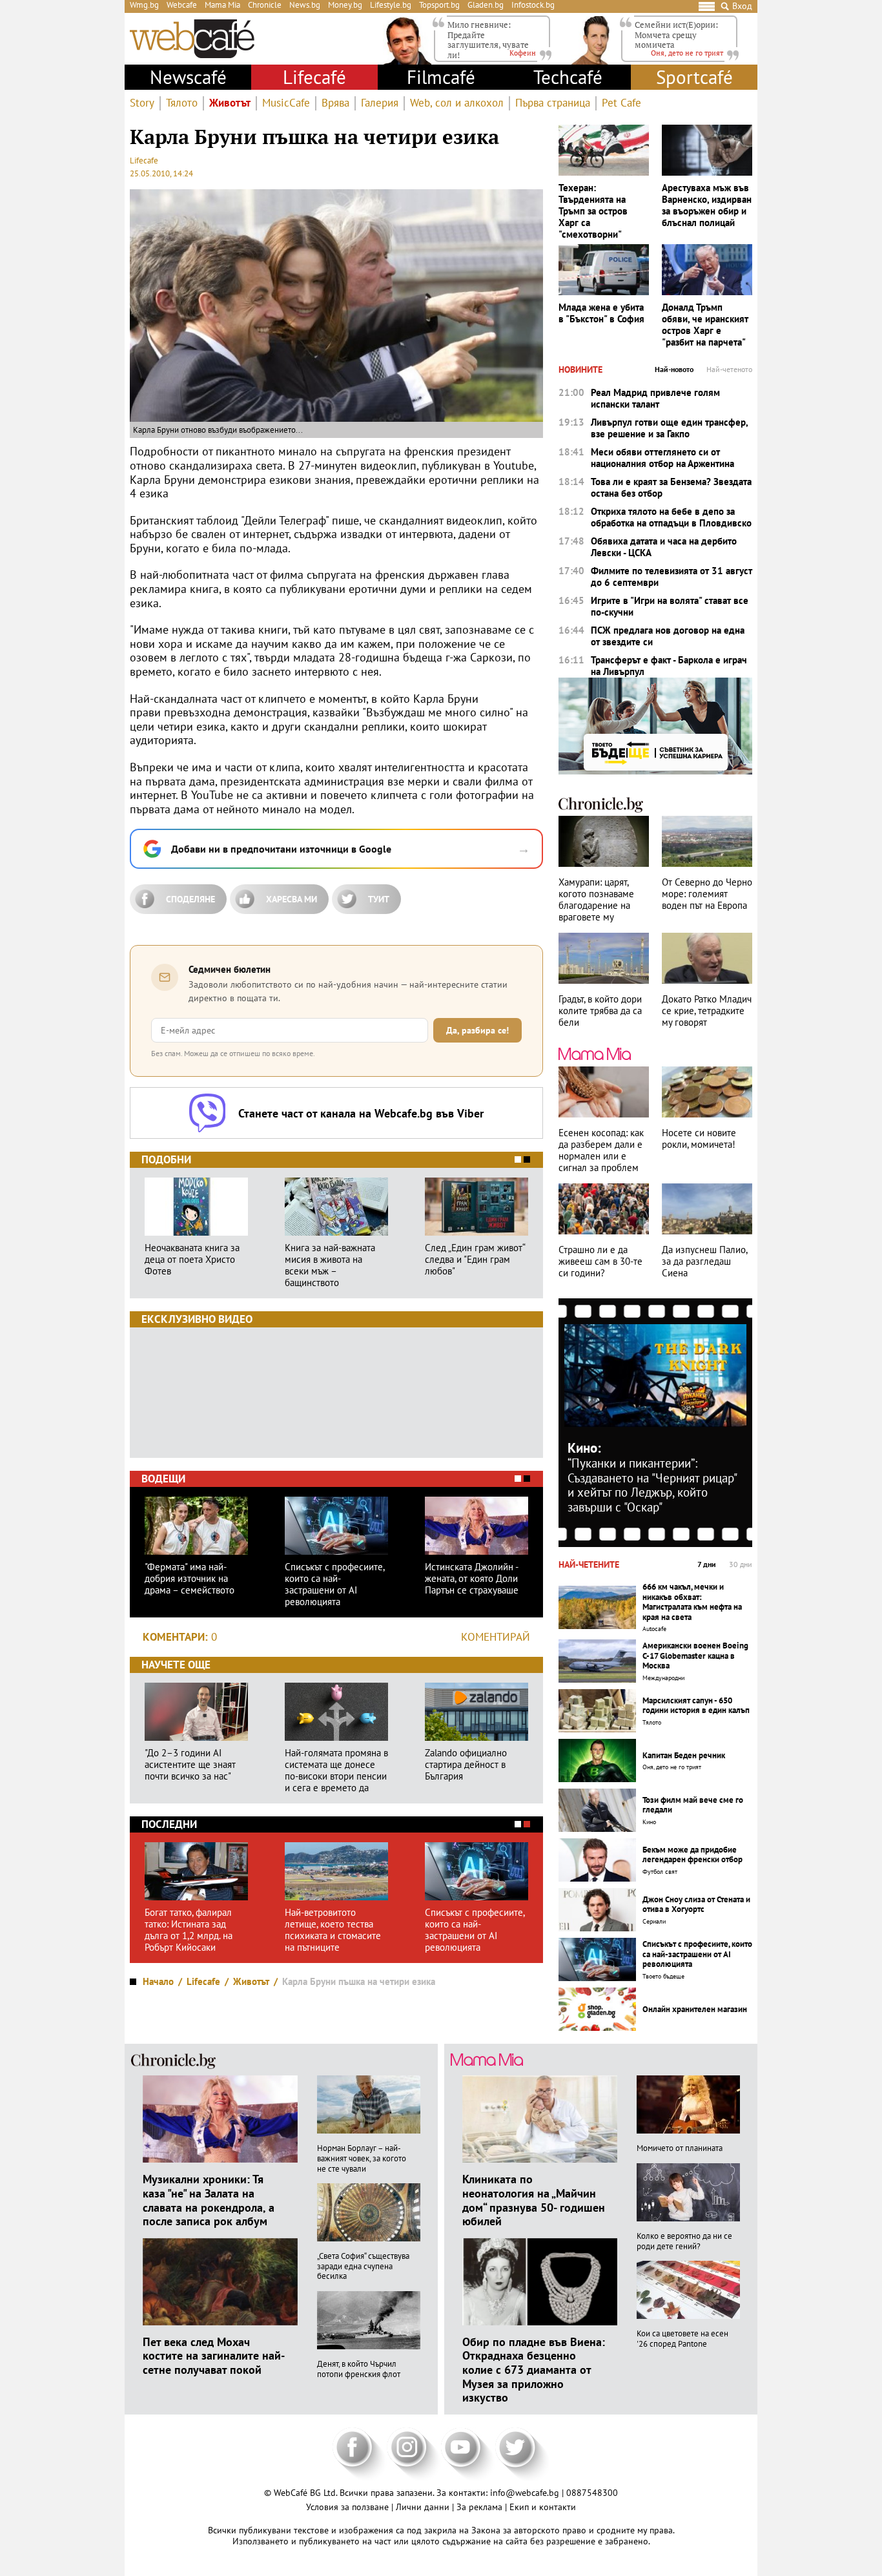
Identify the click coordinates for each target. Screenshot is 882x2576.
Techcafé (568, 77)
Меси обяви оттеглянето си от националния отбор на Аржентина (662, 458)
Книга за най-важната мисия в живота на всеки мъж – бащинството (330, 1265)
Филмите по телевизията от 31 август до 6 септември (672, 577)
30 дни (741, 1564)
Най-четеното (729, 369)
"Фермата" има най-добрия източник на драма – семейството (190, 1579)
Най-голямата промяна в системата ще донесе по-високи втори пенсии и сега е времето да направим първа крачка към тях (336, 1771)
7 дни (707, 1564)
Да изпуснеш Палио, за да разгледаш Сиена (704, 1262)
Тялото (182, 103)
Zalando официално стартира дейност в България (466, 1765)
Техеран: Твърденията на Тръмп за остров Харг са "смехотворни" (593, 211)
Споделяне (190, 899)
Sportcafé (694, 77)
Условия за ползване (349, 2507)
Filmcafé (441, 77)
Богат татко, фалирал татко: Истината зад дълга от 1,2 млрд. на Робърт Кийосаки (189, 1930)
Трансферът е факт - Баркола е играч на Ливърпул (669, 666)
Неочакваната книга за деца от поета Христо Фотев (192, 1260)
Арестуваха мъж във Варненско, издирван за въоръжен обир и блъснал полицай (707, 205)
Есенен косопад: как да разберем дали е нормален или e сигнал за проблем (601, 1150)
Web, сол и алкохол (457, 103)
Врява (335, 103)
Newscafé (188, 77)
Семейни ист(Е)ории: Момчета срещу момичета (676, 35)
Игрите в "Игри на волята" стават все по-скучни (670, 607)
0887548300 (592, 2493)
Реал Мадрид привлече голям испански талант (655, 399)
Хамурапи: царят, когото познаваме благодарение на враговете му (596, 900)
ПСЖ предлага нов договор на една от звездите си (668, 636)
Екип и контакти (543, 2507)
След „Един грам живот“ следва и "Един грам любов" (475, 1260)
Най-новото (674, 369)
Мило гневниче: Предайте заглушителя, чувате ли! (488, 40)
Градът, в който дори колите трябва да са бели (600, 1011)
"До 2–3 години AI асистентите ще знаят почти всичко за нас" (190, 1765)
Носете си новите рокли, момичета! (699, 1139)
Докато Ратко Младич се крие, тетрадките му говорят (707, 1011)
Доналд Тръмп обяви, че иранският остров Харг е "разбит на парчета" (705, 325)
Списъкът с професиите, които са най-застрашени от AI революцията (334, 1584)
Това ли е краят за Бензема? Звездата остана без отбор (671, 488)
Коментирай (496, 1637)
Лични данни (424, 2507)
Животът (230, 103)
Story (142, 103)
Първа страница (553, 103)
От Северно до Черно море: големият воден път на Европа (707, 894)
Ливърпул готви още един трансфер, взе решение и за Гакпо (669, 428)
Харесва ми (292, 899)
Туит (379, 899)
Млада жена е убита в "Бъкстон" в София (601, 313)
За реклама (481, 2507)
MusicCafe (286, 103)
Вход (742, 6)
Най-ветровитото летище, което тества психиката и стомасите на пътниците (333, 1930)
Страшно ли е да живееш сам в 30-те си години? (600, 1262)
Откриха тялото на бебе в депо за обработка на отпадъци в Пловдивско (671, 517)
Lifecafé (314, 77)
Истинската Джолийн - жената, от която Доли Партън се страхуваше (472, 1579)
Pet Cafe (621, 103)
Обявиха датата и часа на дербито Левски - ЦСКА (664, 547)
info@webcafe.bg (525, 2493)
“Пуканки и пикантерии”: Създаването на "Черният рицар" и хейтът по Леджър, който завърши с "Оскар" (652, 1485)
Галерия (380, 103)
